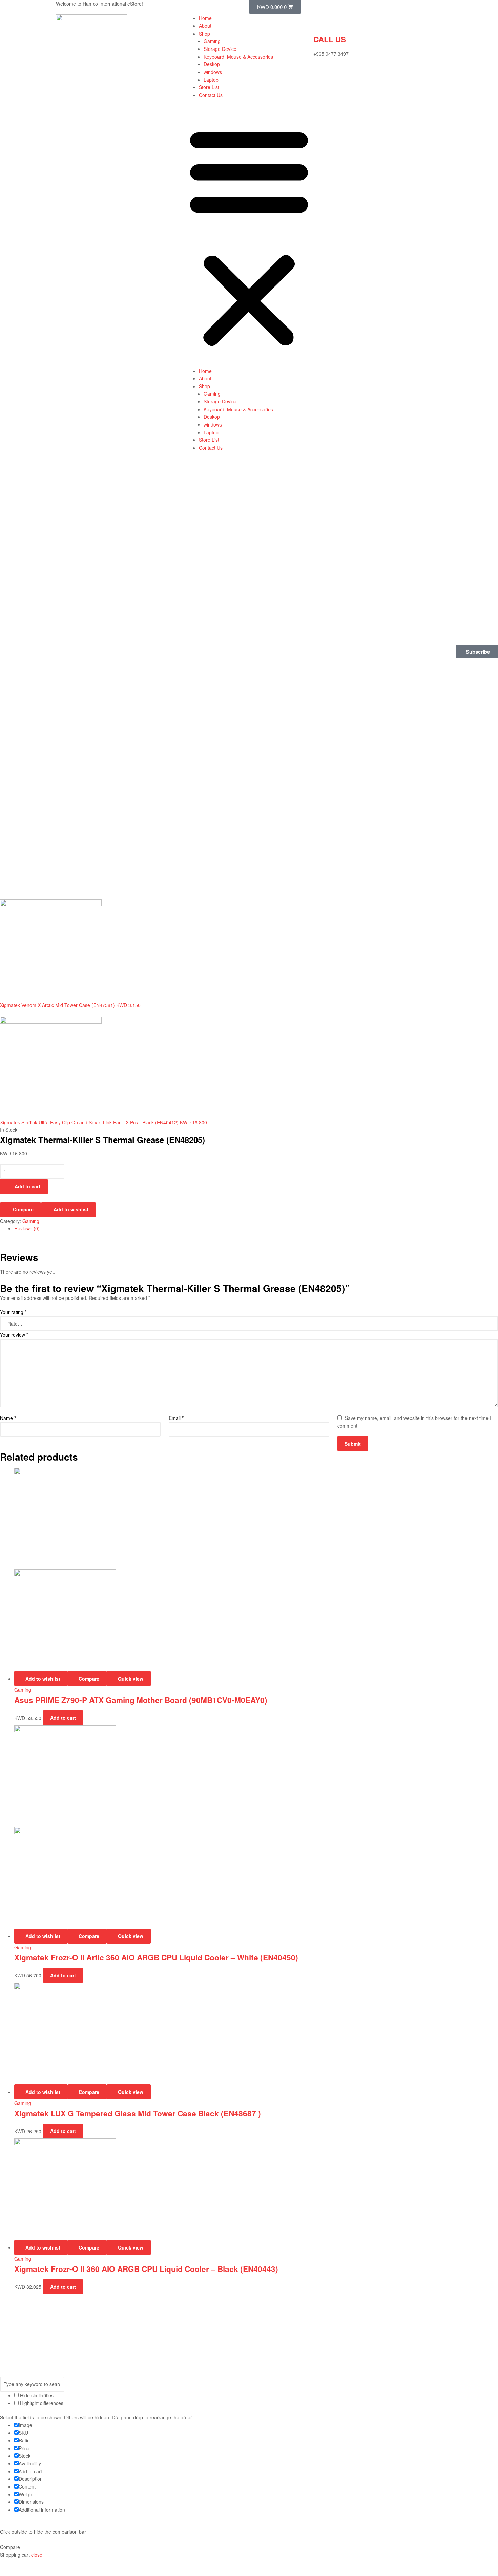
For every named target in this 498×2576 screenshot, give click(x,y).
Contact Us (211, 95)
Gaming (212, 41)
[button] (249, 236)
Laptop (211, 80)
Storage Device (220, 49)
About (205, 26)
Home (205, 18)
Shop (204, 34)
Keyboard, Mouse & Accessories (238, 57)
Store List (209, 87)
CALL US (330, 39)
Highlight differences (41, 2403)
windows (213, 72)
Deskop (212, 64)
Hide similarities (36, 2395)
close (37, 2555)
